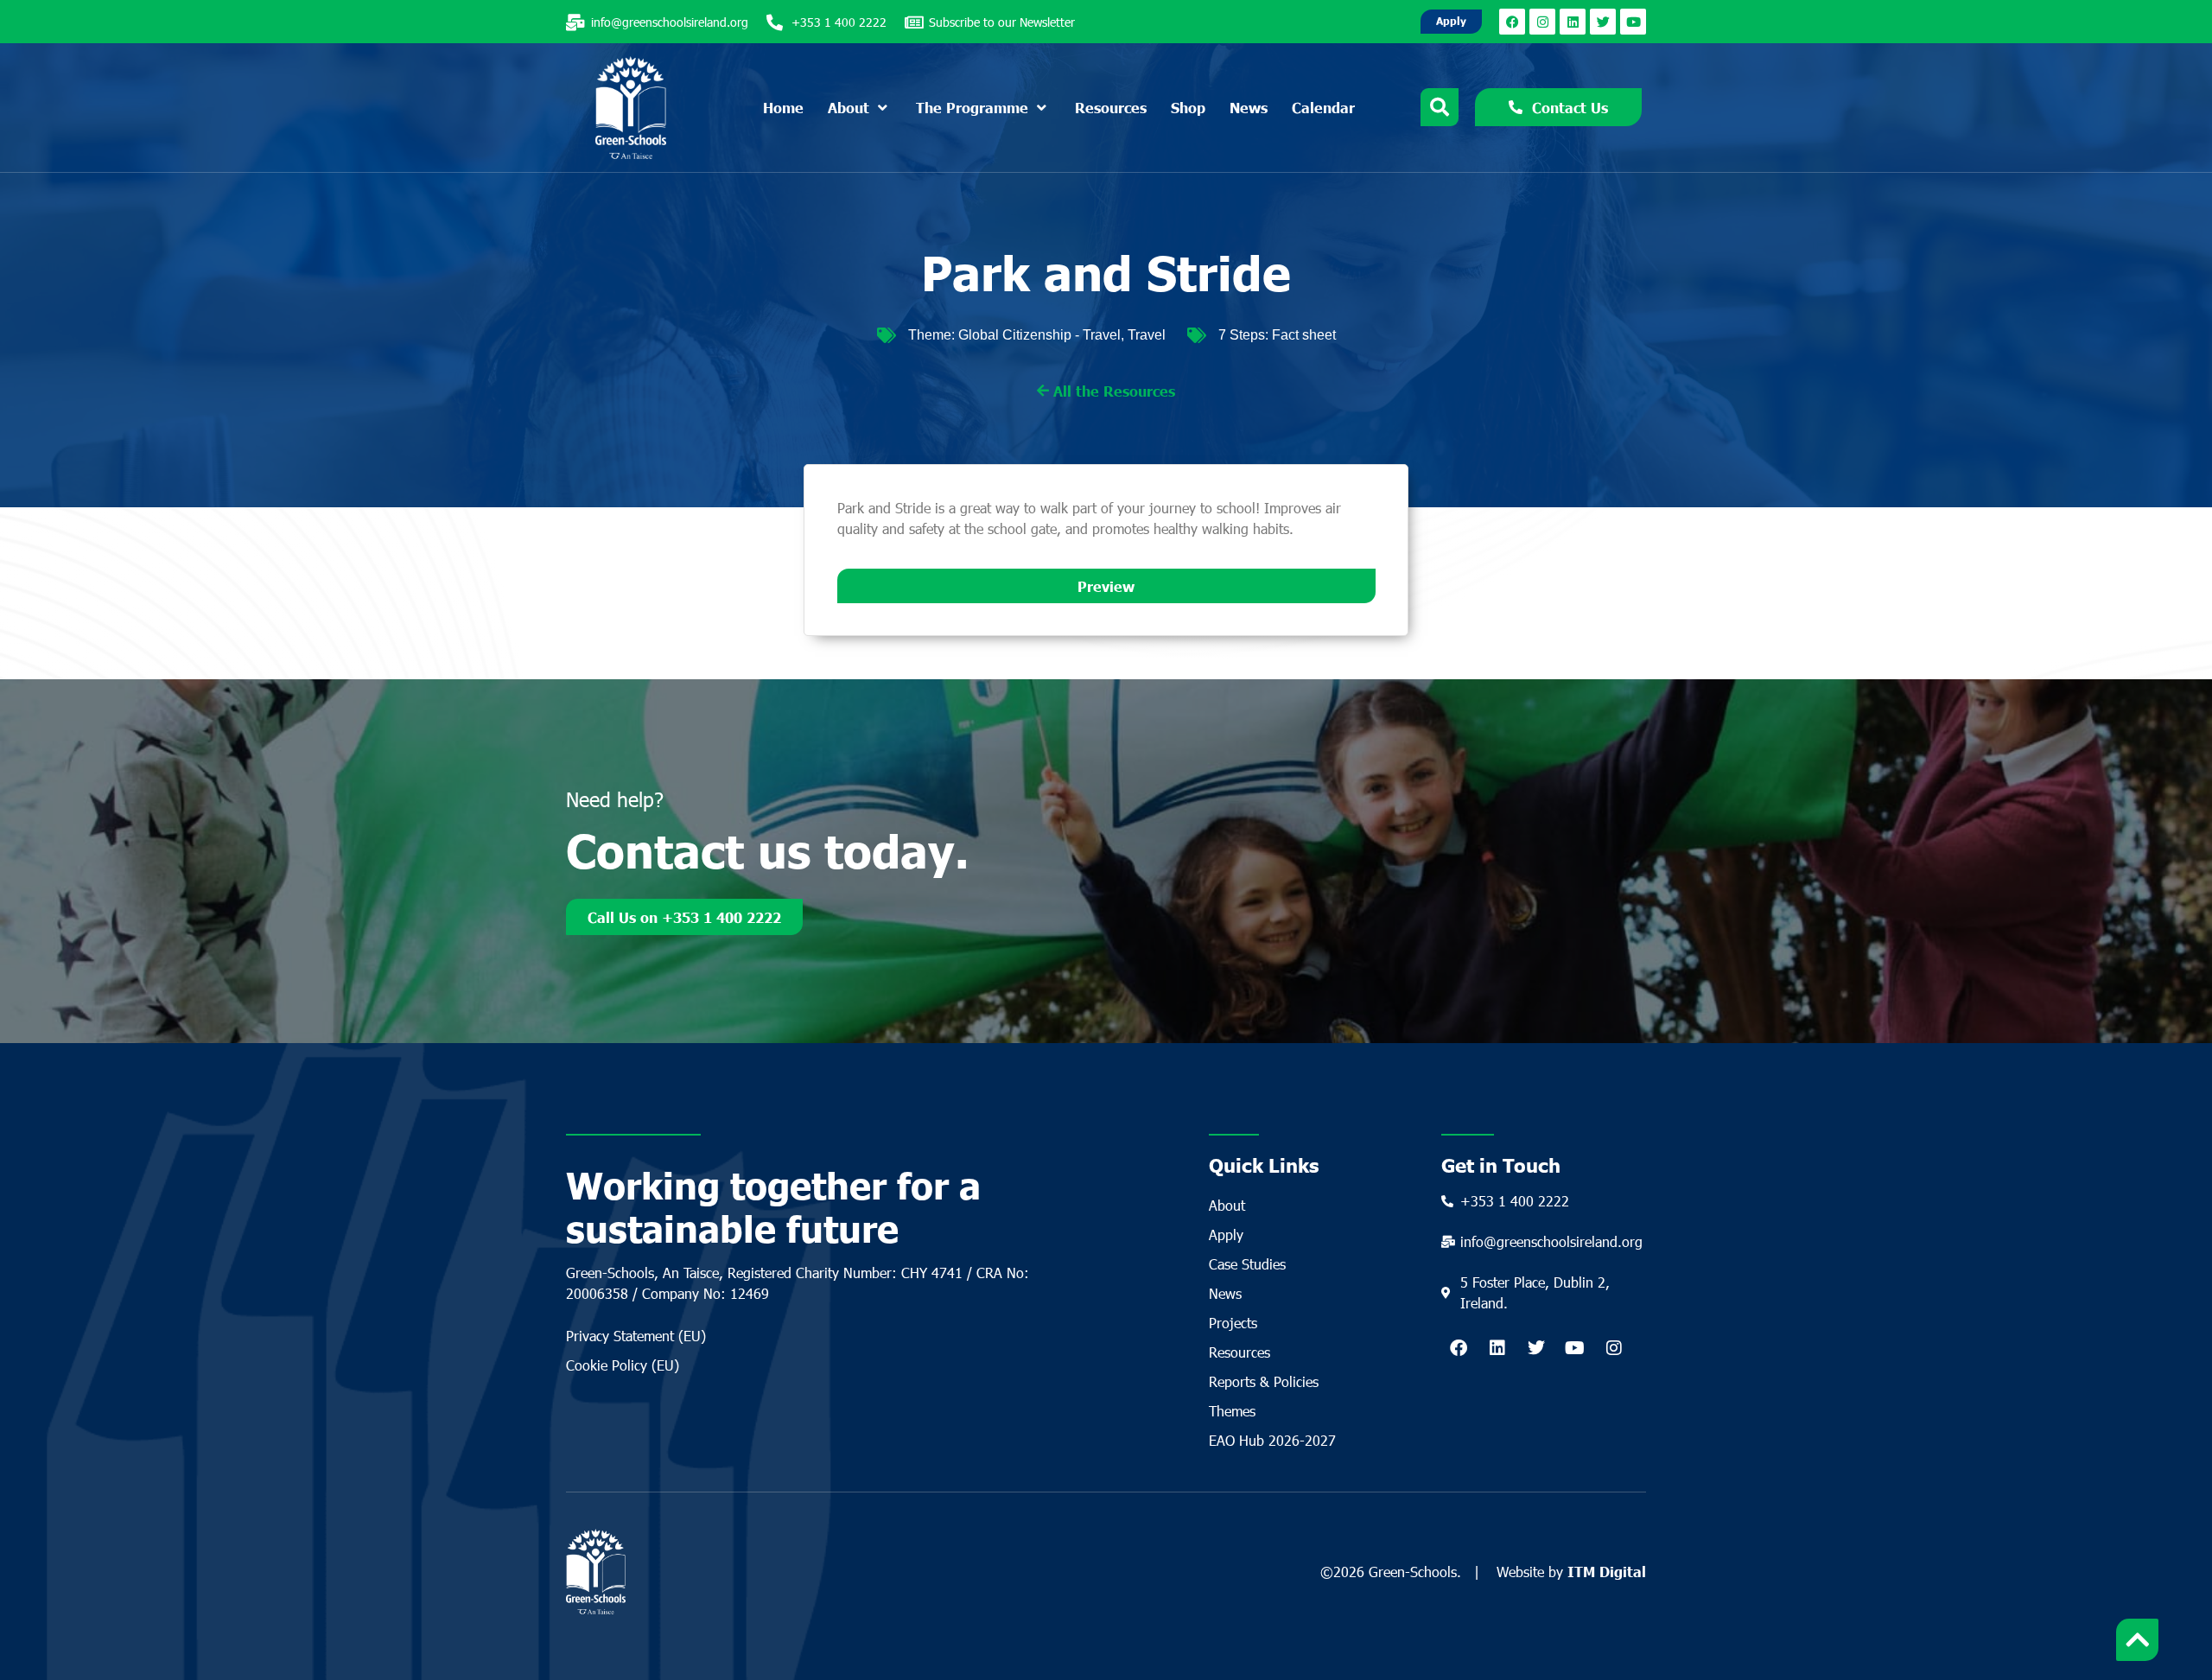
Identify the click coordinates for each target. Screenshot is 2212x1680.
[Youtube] (1633, 22)
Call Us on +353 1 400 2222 (684, 917)
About (1227, 1205)
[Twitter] (1603, 22)
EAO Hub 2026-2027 (1272, 1440)
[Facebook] (1512, 22)
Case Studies (1247, 1264)
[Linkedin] (1573, 22)
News (1225, 1293)
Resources (1239, 1352)
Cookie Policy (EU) (623, 1365)
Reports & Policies (1264, 1381)
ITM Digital (1607, 1571)
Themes (1232, 1411)
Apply (1226, 1235)
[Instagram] (1542, 22)
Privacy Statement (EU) (636, 1336)
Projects (1233, 1323)
